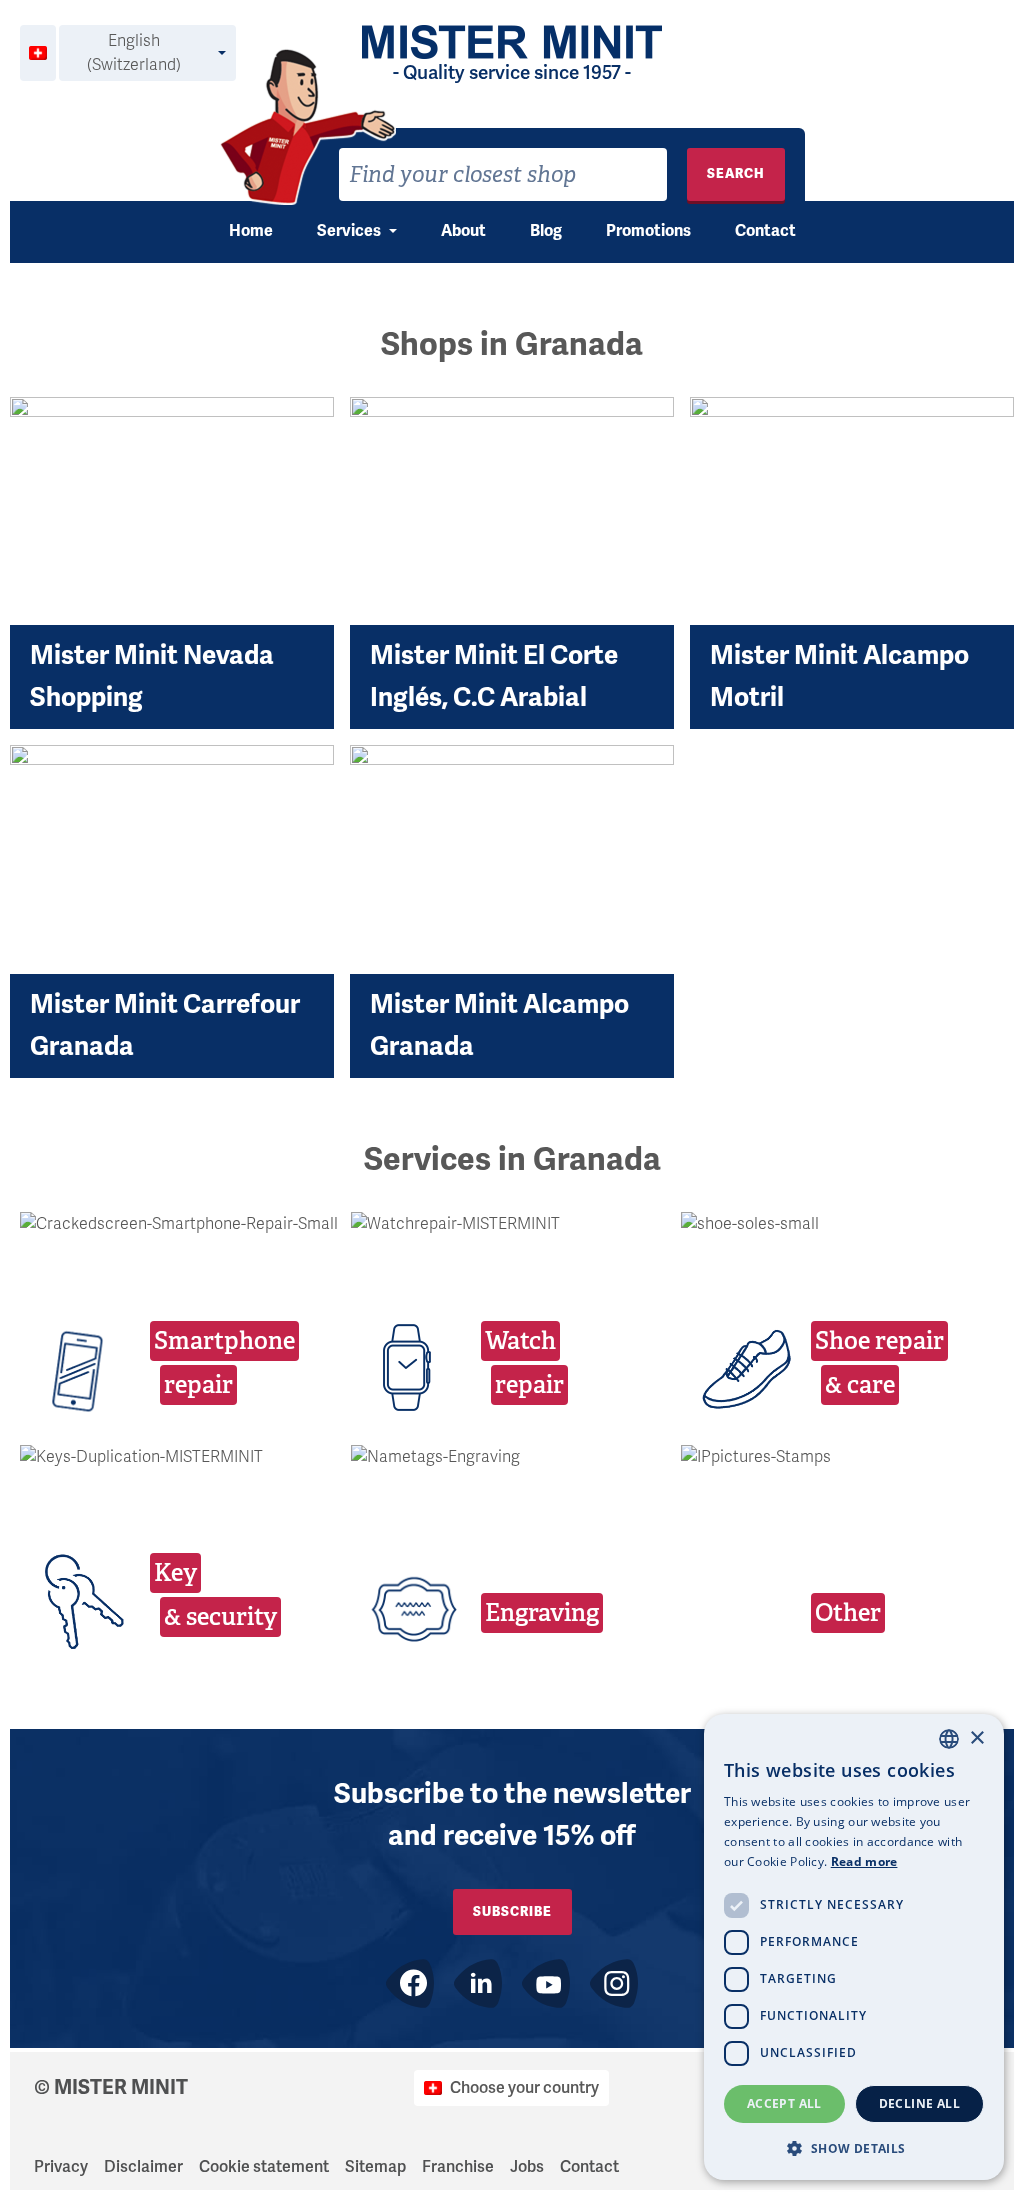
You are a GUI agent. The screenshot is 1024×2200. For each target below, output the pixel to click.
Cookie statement (264, 2167)
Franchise (458, 2167)
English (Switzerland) (134, 53)
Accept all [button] (784, 2103)
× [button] (976, 1738)
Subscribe (512, 1911)
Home (251, 231)
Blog (546, 231)
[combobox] (503, 174)
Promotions (648, 231)
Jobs (527, 2167)
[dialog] (854, 1947)
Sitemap (375, 2167)
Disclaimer (143, 2167)
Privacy (61, 2167)
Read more (864, 1861)
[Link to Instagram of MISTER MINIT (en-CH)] (614, 1983)
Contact (765, 231)
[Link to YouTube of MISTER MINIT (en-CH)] (546, 1983)
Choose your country (524, 2088)
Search (736, 173)
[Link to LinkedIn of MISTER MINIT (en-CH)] (478, 1983)
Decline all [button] (919, 2103)
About (463, 231)
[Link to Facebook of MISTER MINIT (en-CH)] (410, 1983)
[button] (854, 2148)
